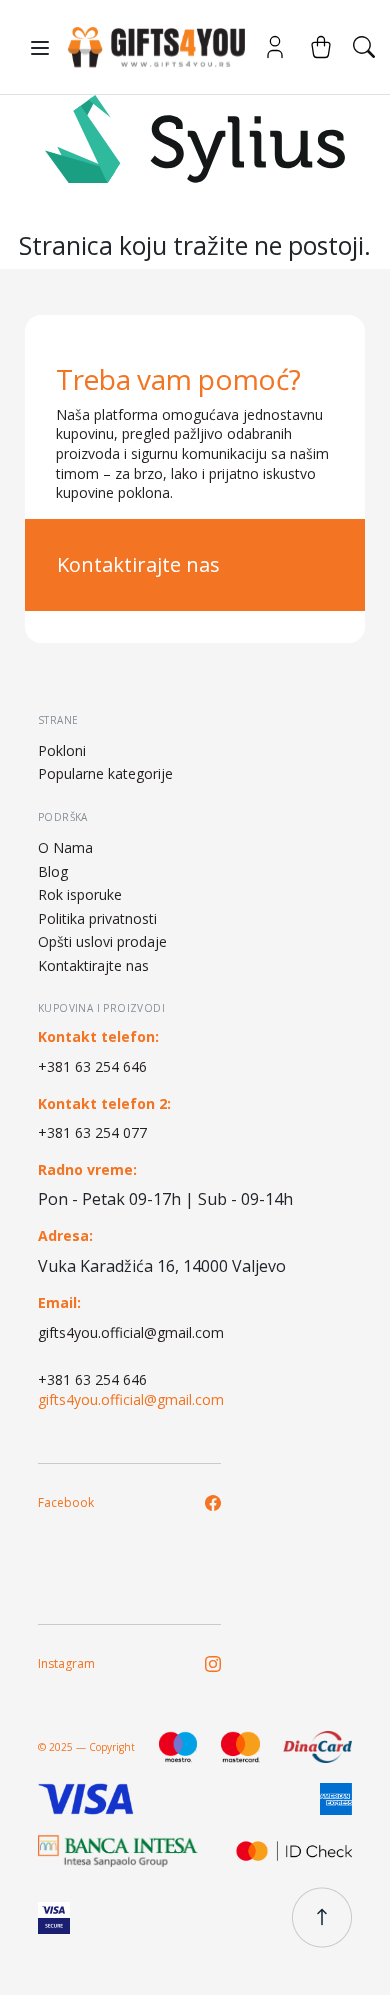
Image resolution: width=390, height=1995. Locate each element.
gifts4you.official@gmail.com (131, 1332)
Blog (53, 871)
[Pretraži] (364, 47)
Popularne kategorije (105, 773)
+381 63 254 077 (92, 1132)
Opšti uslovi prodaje (102, 941)
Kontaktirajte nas (138, 564)
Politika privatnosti (97, 918)
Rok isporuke (80, 894)
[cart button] (321, 47)
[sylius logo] (148, 47)
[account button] (275, 47)
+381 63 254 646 (92, 1066)
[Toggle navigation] (40, 48)
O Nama (65, 847)
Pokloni (62, 750)
